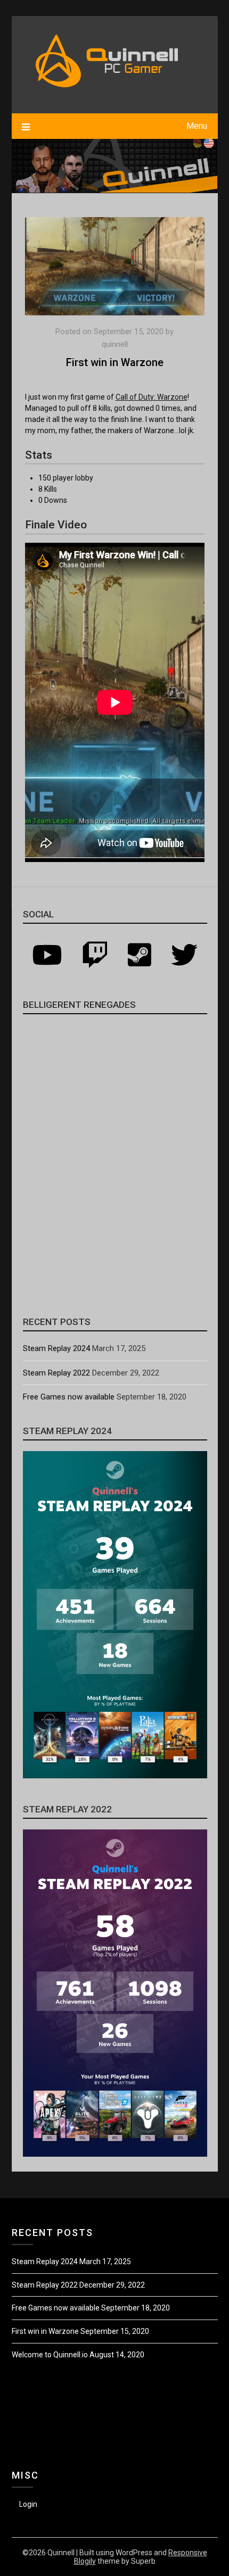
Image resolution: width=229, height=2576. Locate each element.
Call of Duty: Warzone (152, 397)
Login (28, 2504)
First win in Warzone (45, 2331)
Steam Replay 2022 (56, 1373)
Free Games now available (69, 1397)
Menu (197, 126)
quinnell (115, 344)
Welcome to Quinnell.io (50, 2355)
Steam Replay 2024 (56, 1348)
